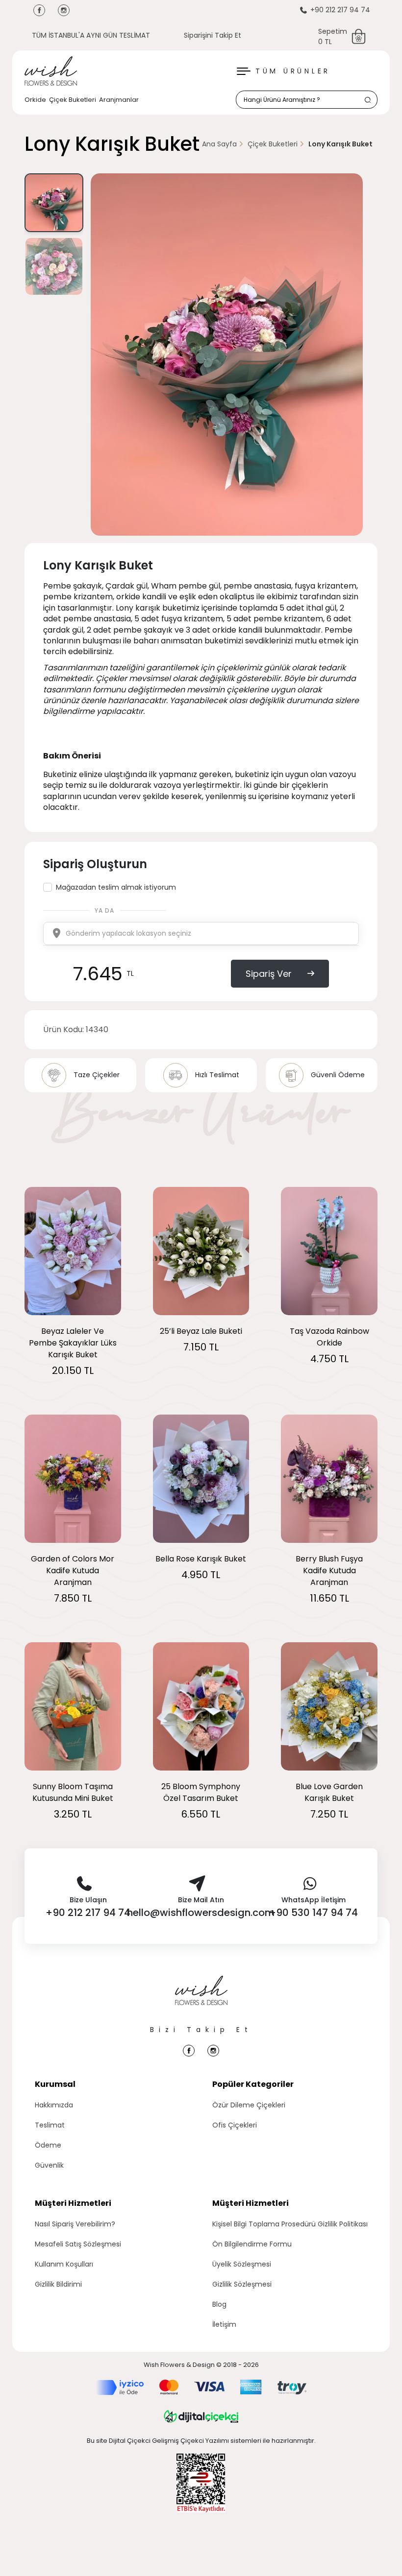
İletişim (224, 2324)
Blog (219, 2304)
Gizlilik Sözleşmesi (242, 2284)
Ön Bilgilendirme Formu (252, 2244)
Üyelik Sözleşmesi (242, 2264)
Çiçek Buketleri (73, 100)
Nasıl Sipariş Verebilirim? (75, 2224)
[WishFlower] (51, 71)
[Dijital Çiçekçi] (201, 2416)
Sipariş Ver (269, 974)
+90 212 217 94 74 (340, 10)
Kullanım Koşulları (64, 2264)
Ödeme (48, 2145)
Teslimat (50, 2125)
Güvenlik (49, 2165)
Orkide (35, 100)
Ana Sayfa (219, 144)
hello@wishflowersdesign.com (201, 1913)
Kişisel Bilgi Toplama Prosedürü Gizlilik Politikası (290, 2224)
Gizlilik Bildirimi (58, 2284)
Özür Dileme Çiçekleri (249, 2105)
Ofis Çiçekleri (235, 2125)
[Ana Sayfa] (201, 2000)
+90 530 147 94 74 (314, 1913)
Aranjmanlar (119, 100)
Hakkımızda (54, 2105)
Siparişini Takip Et (213, 35)
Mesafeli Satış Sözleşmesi (78, 2244)
